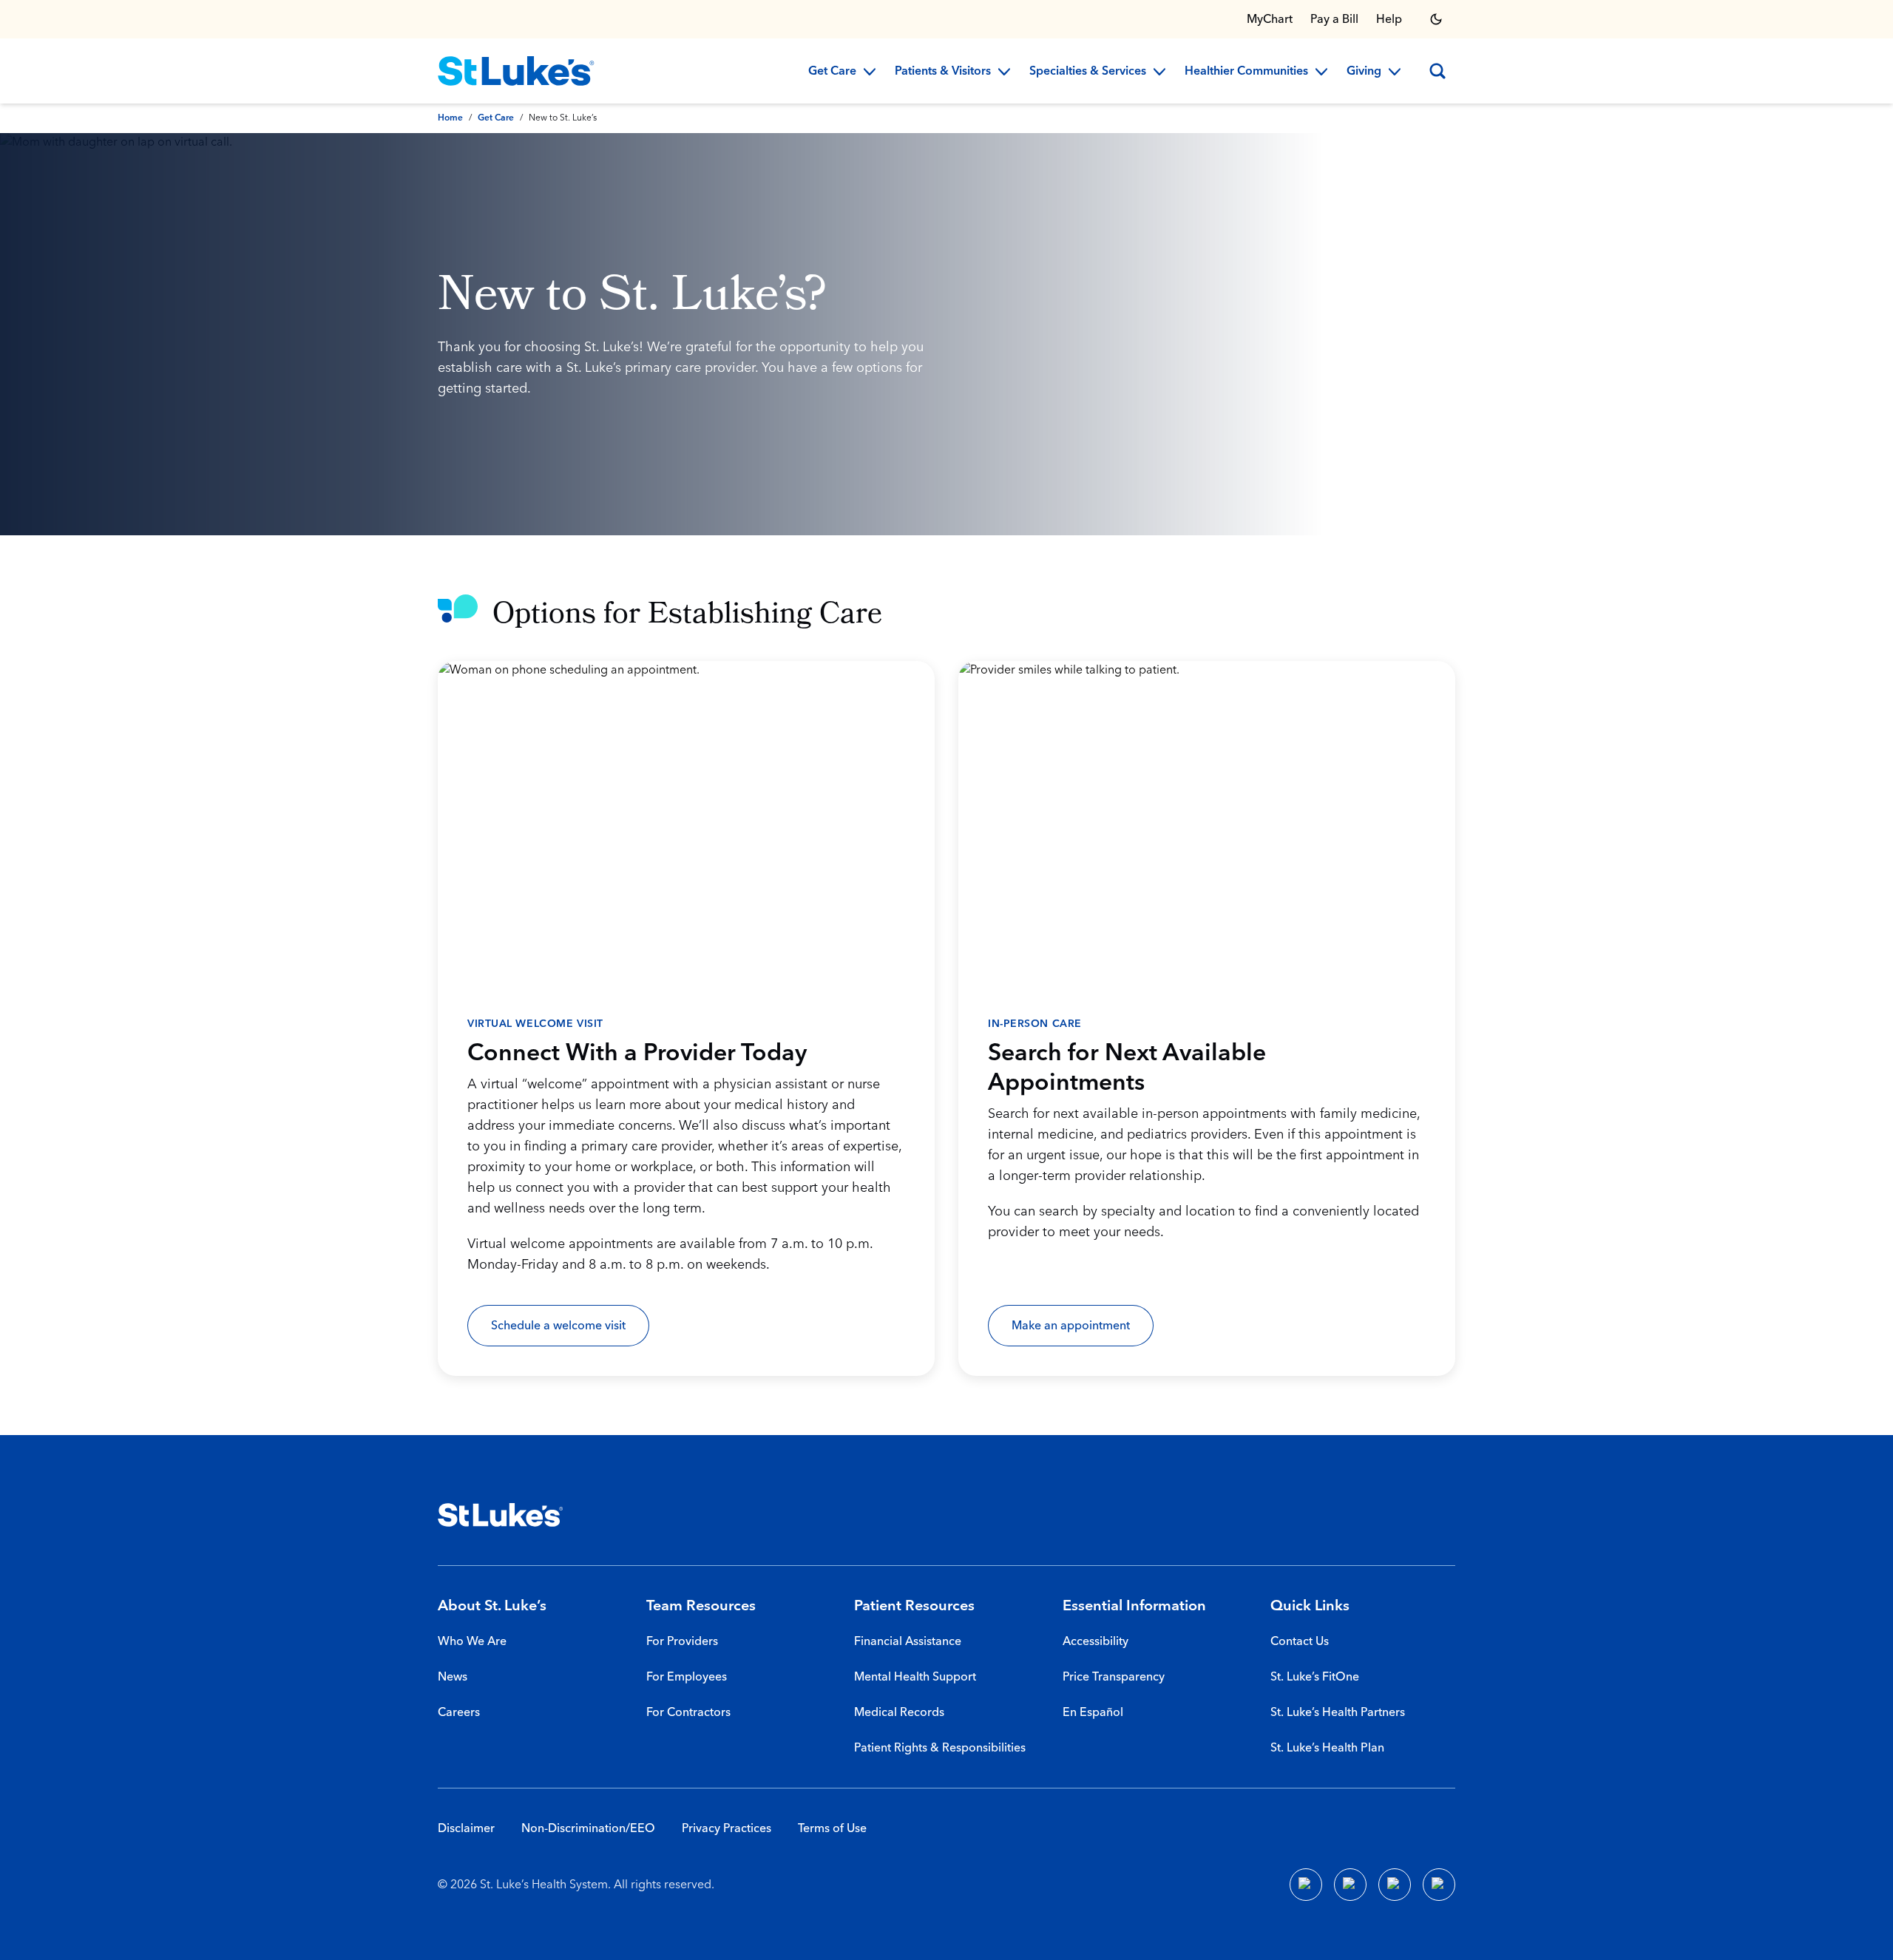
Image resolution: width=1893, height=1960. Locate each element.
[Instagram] (1439, 1885)
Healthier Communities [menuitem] (1246, 72)
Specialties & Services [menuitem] (1088, 72)
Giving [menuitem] (1364, 72)
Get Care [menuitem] (832, 72)
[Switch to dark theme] (1436, 19)
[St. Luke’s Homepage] (501, 1515)
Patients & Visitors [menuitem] (943, 72)
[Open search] (1437, 71)
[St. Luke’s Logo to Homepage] (516, 71)
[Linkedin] (1350, 1885)
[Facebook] (1306, 1885)
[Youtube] (1395, 1885)
